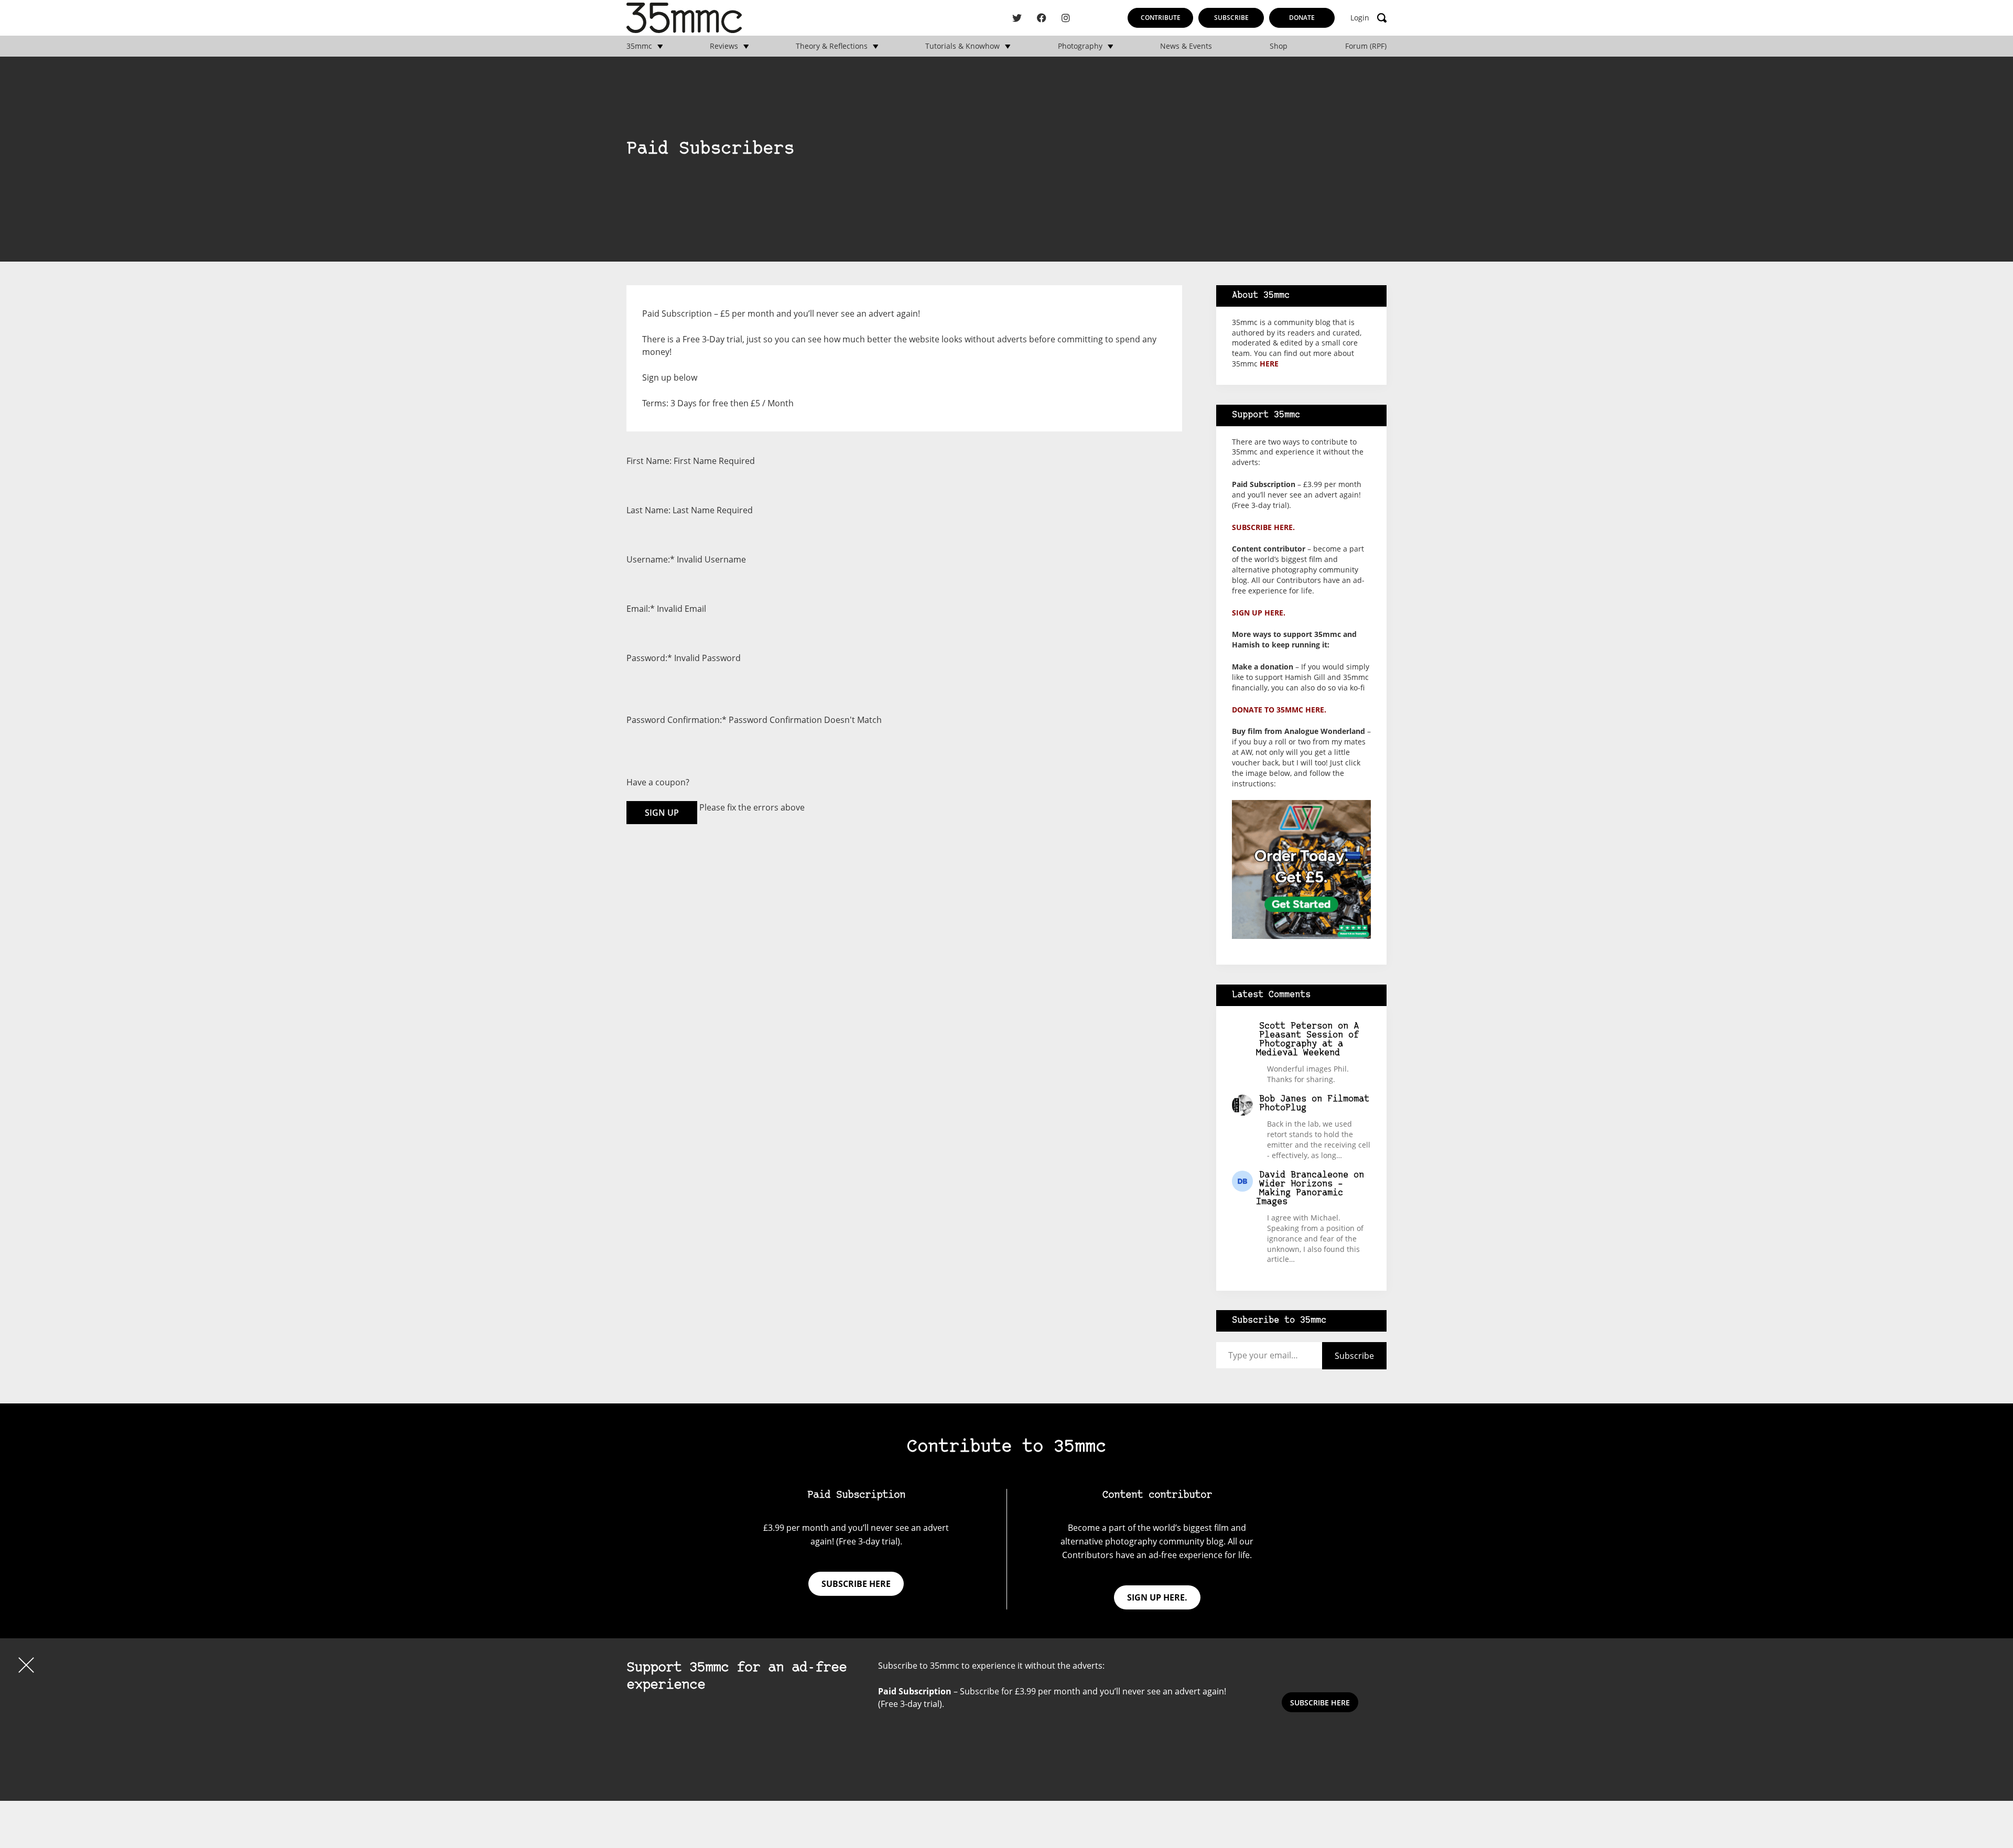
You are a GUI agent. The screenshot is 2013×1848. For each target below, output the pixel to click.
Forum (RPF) (1366, 46)
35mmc (639, 46)
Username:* (651, 559)
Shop (1279, 46)
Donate (1302, 18)
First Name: (649, 461)
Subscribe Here (1320, 1703)
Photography (1080, 46)
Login (1360, 18)
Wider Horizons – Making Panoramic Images (1300, 1193)
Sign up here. (1259, 613)
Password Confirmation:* (677, 720)
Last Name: (648, 510)
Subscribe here (856, 1584)
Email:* (641, 609)
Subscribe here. (1263, 527)
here (1269, 364)
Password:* (649, 658)
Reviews (724, 46)
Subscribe (1231, 18)
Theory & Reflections (832, 46)
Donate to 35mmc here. (1279, 710)
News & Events (1186, 46)
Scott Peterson (1296, 1026)
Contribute (1161, 18)
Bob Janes (1283, 1099)
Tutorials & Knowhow (962, 46)
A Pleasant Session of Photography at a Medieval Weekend (1308, 1040)
